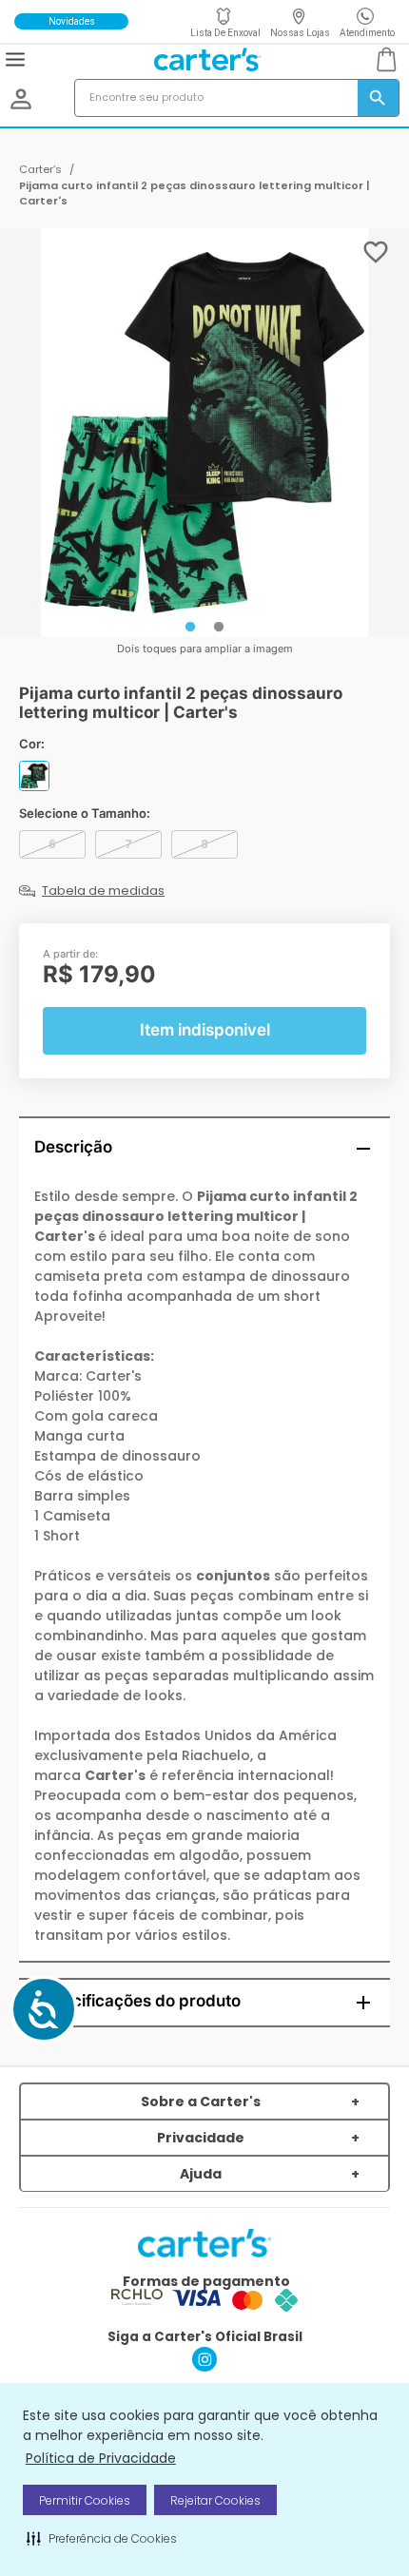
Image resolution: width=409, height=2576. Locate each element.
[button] (102, 2538)
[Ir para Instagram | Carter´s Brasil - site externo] (204, 2366)
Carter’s (40, 169)
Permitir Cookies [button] (85, 2500)
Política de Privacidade (101, 2458)
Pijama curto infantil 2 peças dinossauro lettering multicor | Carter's (195, 194)
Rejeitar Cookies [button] (215, 2500)
